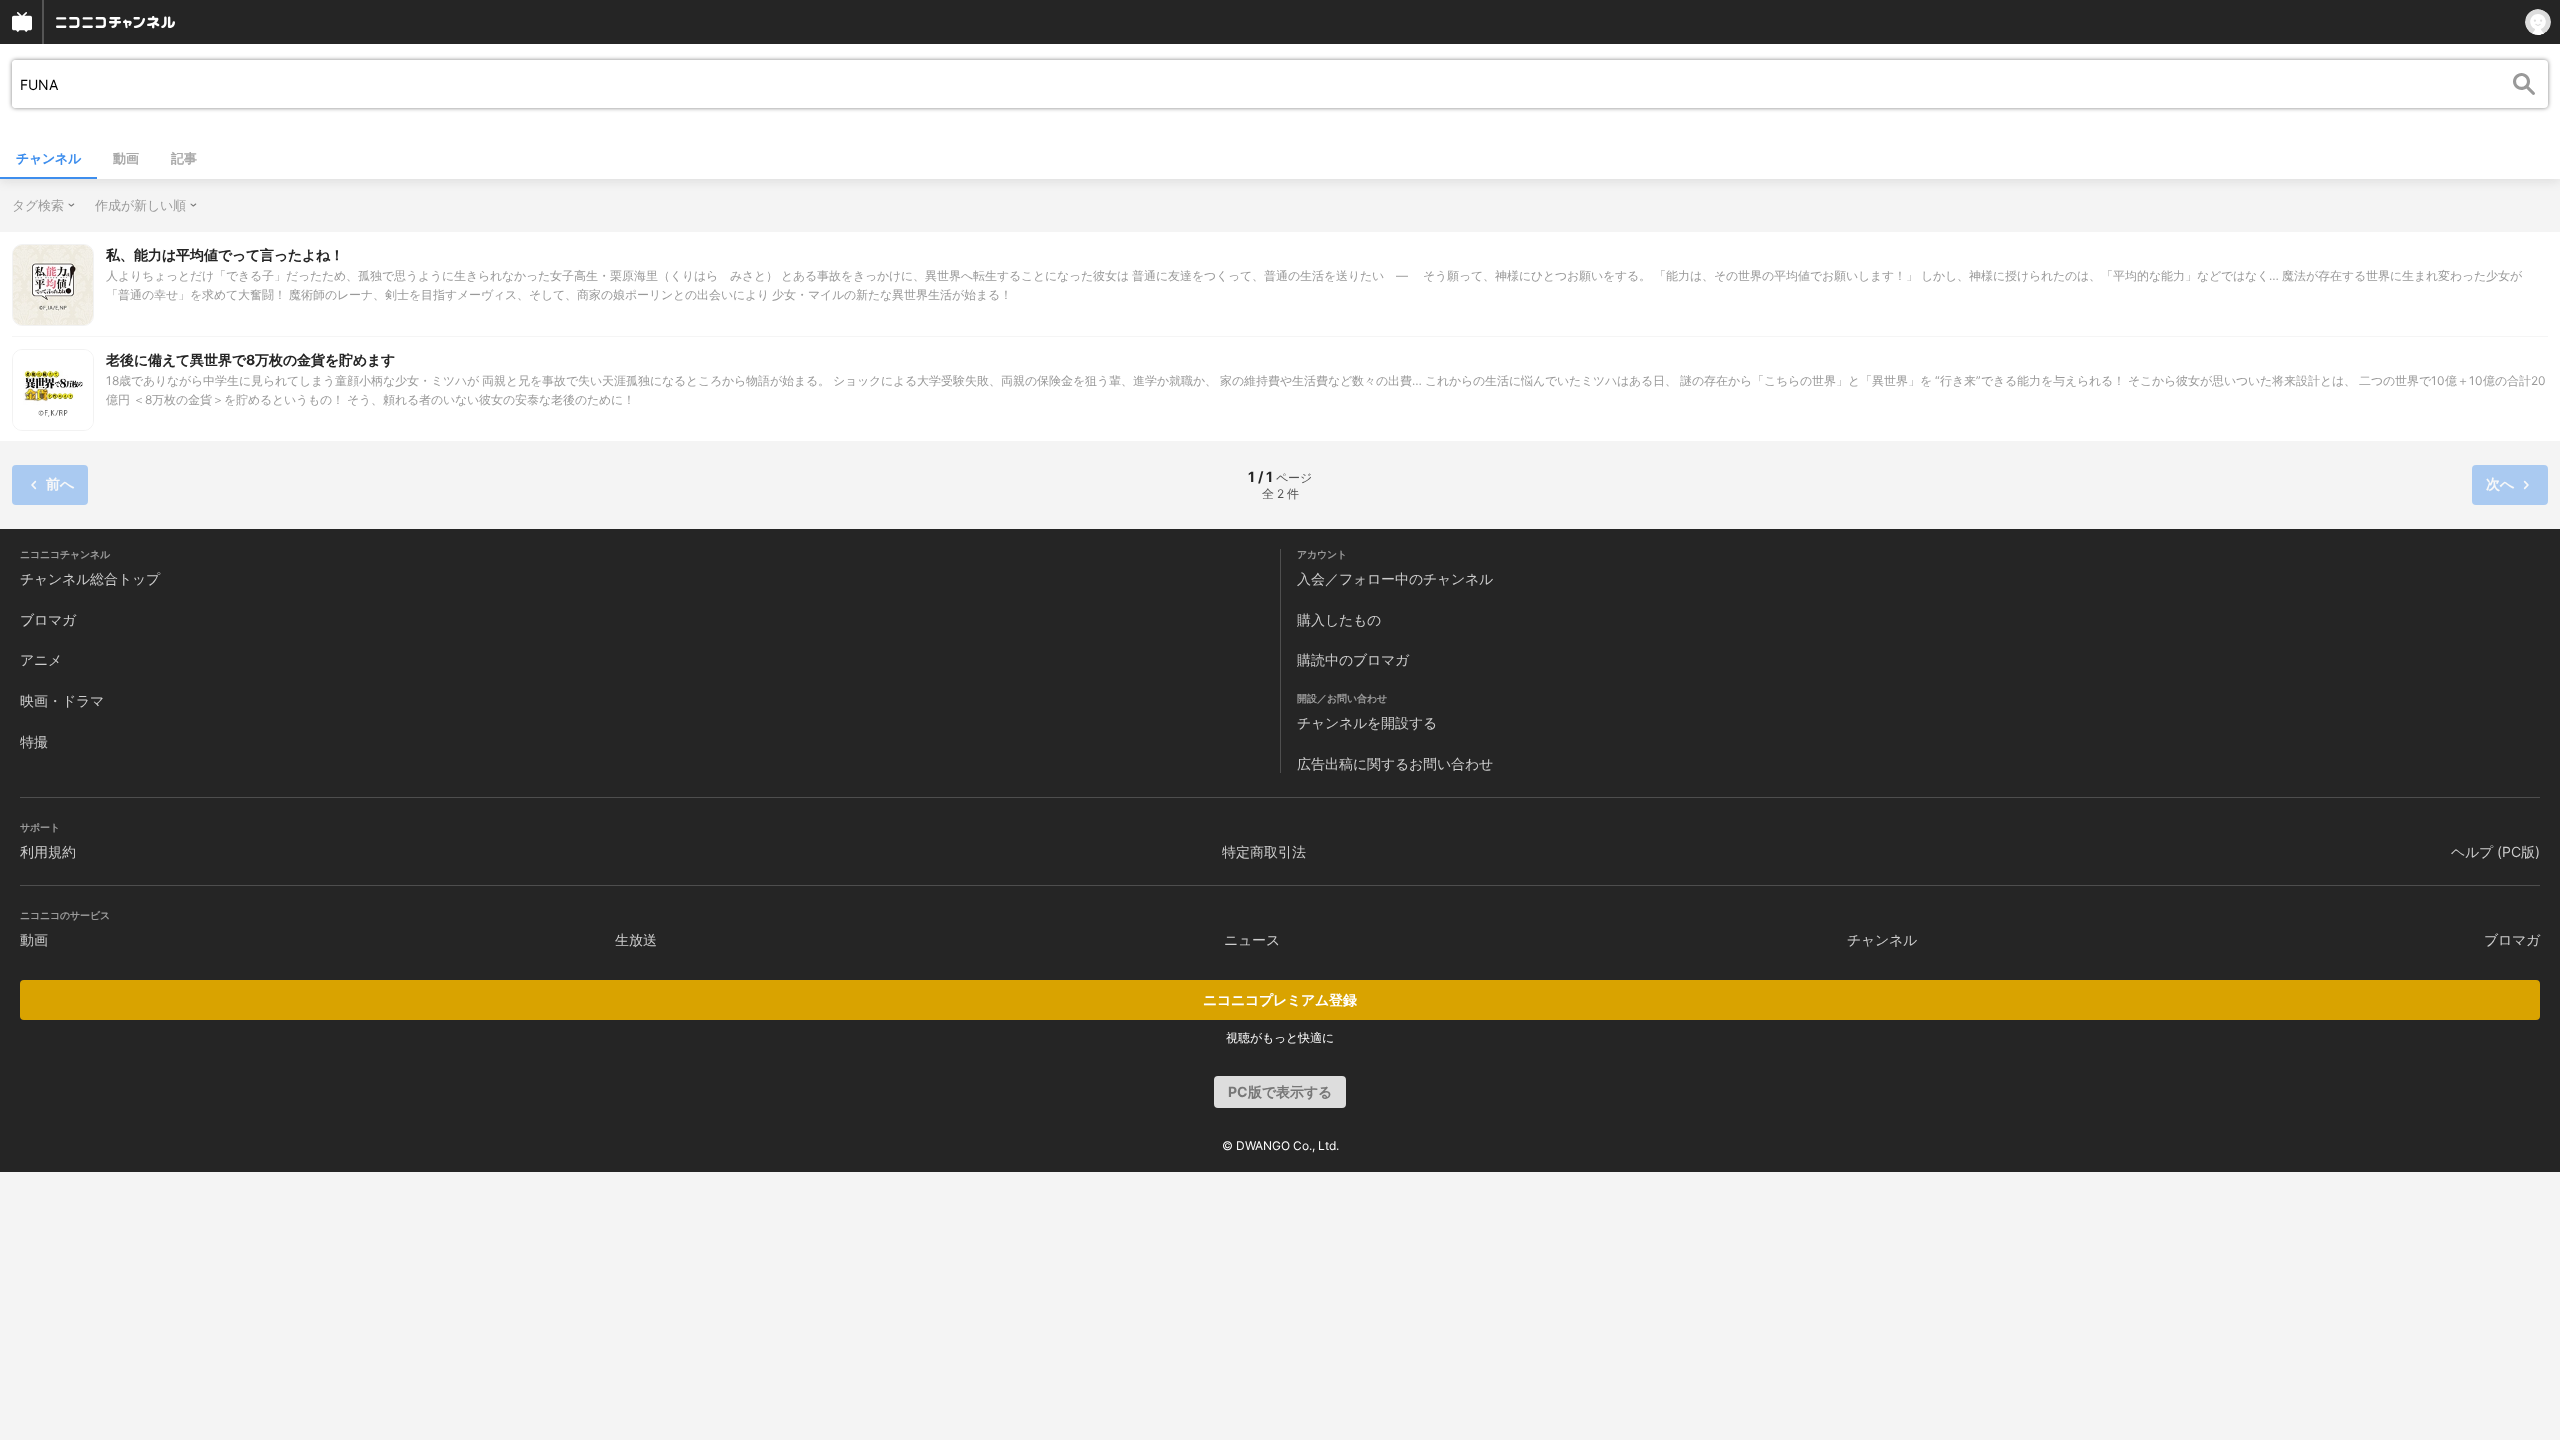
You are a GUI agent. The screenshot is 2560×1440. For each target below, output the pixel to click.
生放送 (636, 939)
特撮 (34, 741)
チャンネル (48, 158)
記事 (184, 158)
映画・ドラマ (62, 700)
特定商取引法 (1264, 851)
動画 (126, 158)
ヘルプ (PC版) (2495, 851)
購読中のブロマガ (1353, 659)
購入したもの (1339, 619)
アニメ (41, 659)
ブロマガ (48, 619)
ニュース (1252, 939)
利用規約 (48, 851)
